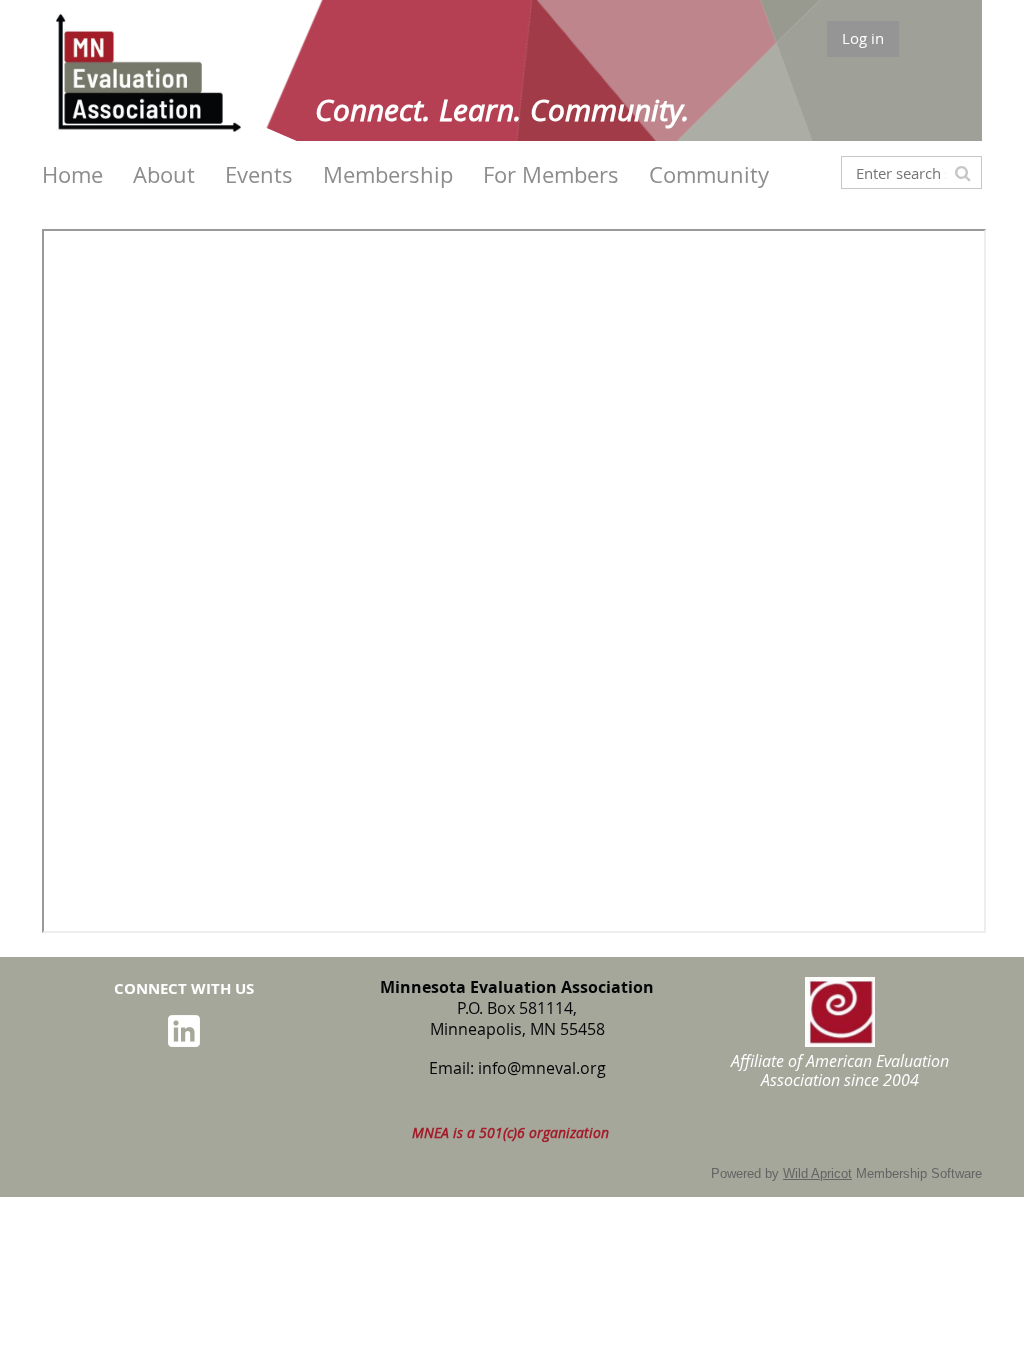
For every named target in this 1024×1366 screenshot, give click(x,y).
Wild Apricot (817, 1173)
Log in (863, 38)
